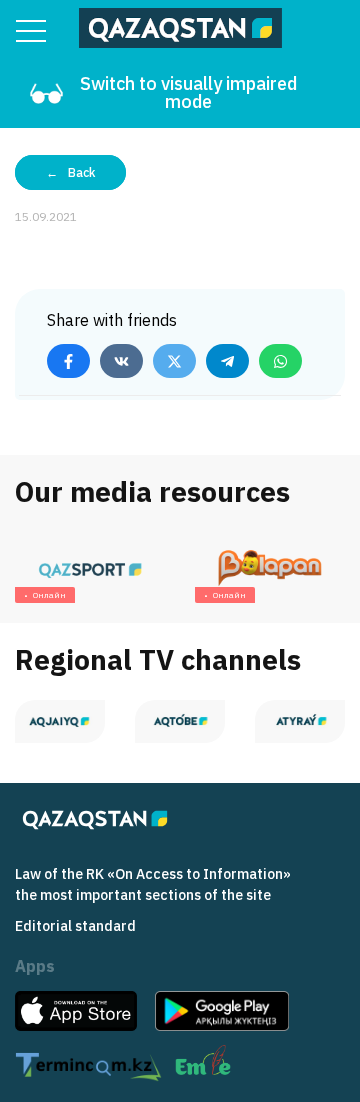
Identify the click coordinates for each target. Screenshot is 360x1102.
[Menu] (31, 31)
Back (81, 172)
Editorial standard (75, 926)
